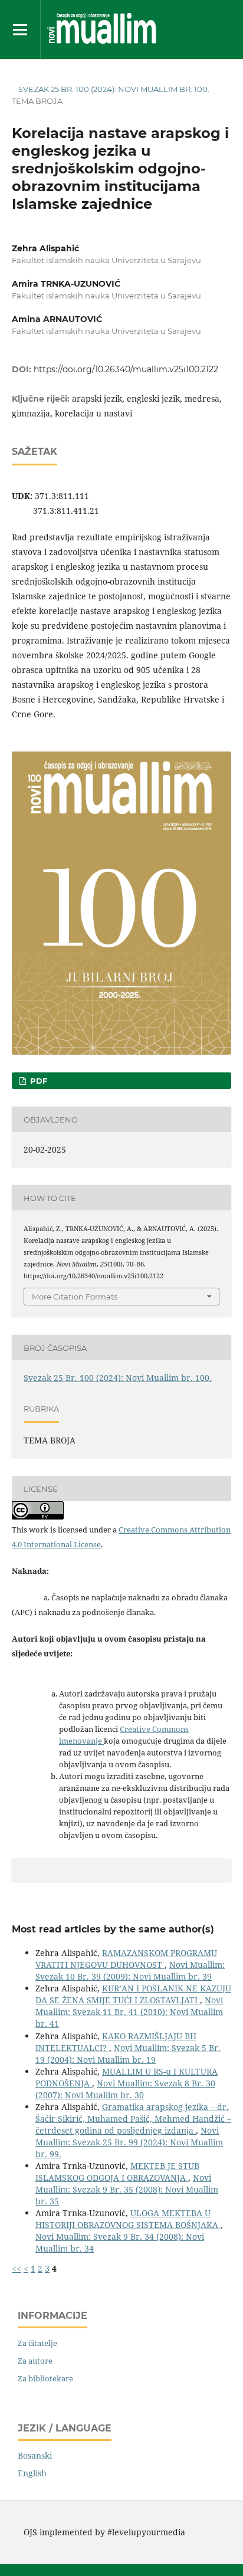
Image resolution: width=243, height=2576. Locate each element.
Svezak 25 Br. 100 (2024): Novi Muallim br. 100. (114, 89)
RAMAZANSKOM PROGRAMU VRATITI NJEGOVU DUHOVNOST (126, 1959)
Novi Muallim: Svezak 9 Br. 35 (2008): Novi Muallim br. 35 (127, 2189)
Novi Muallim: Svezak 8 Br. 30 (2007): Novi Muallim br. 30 (125, 2089)
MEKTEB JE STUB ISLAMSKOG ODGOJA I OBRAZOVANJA (117, 2172)
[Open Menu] (20, 29)
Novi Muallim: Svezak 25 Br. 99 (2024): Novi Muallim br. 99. (129, 2142)
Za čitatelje (37, 2343)
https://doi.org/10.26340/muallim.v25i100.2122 (126, 369)
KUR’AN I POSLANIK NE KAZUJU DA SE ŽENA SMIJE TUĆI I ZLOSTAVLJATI (133, 1994)
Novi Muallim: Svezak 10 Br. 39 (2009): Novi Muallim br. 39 (130, 1970)
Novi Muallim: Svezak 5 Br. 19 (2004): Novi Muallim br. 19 (128, 2054)
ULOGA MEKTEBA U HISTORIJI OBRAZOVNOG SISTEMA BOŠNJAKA (128, 2219)
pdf (37, 1081)
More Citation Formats (75, 1297)
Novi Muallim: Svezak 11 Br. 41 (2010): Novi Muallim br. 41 (129, 2012)
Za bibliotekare (45, 2378)
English (32, 2473)
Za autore (35, 2361)
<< (17, 2268)
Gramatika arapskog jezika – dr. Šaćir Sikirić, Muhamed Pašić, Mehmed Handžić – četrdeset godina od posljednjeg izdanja (133, 2119)
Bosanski (35, 2455)
